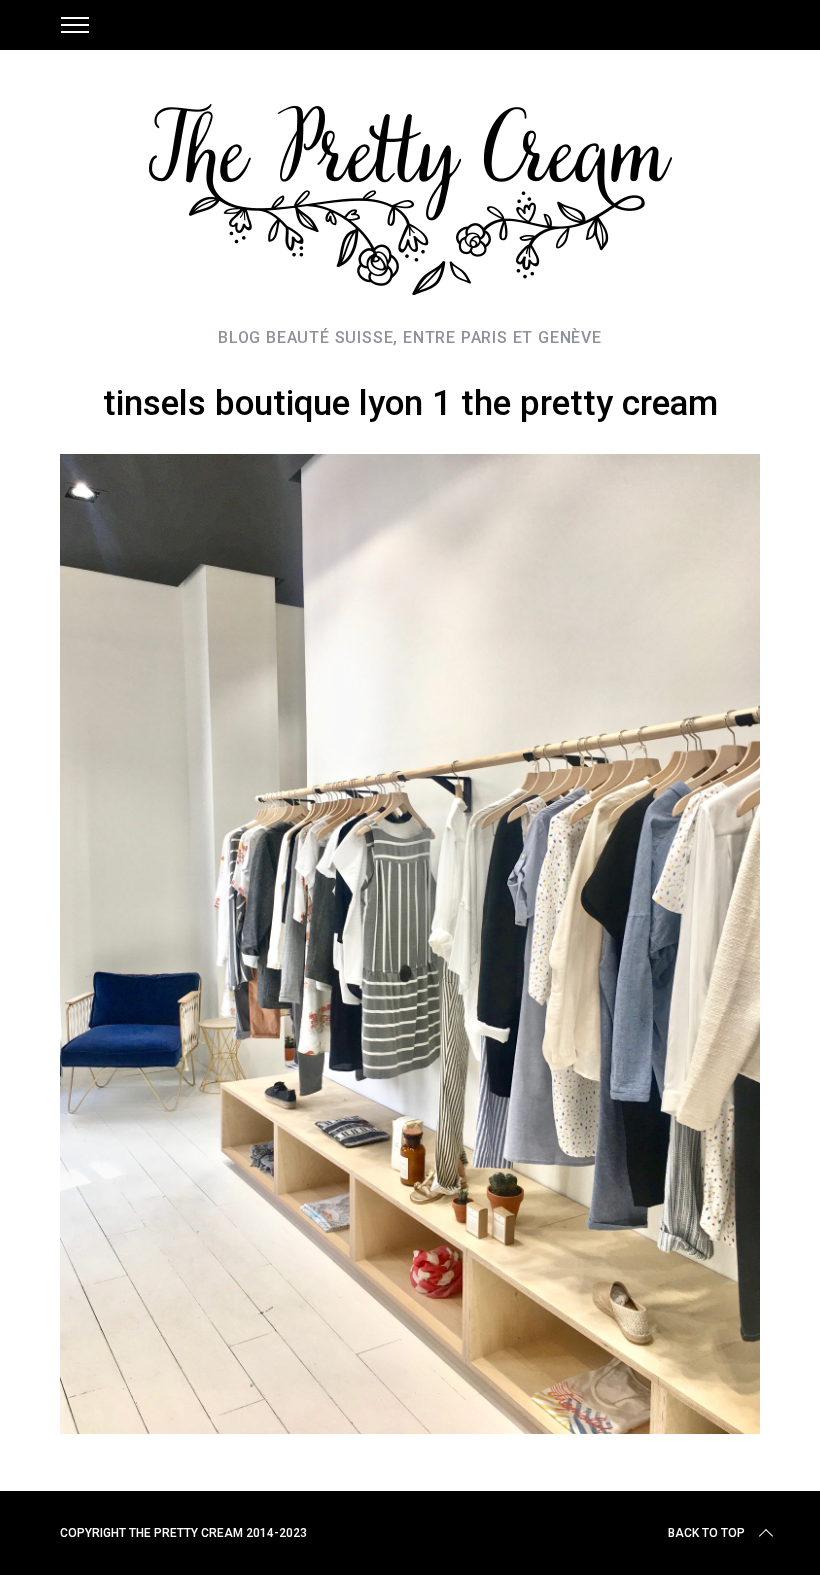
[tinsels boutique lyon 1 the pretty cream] (410, 1427)
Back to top (706, 1533)
